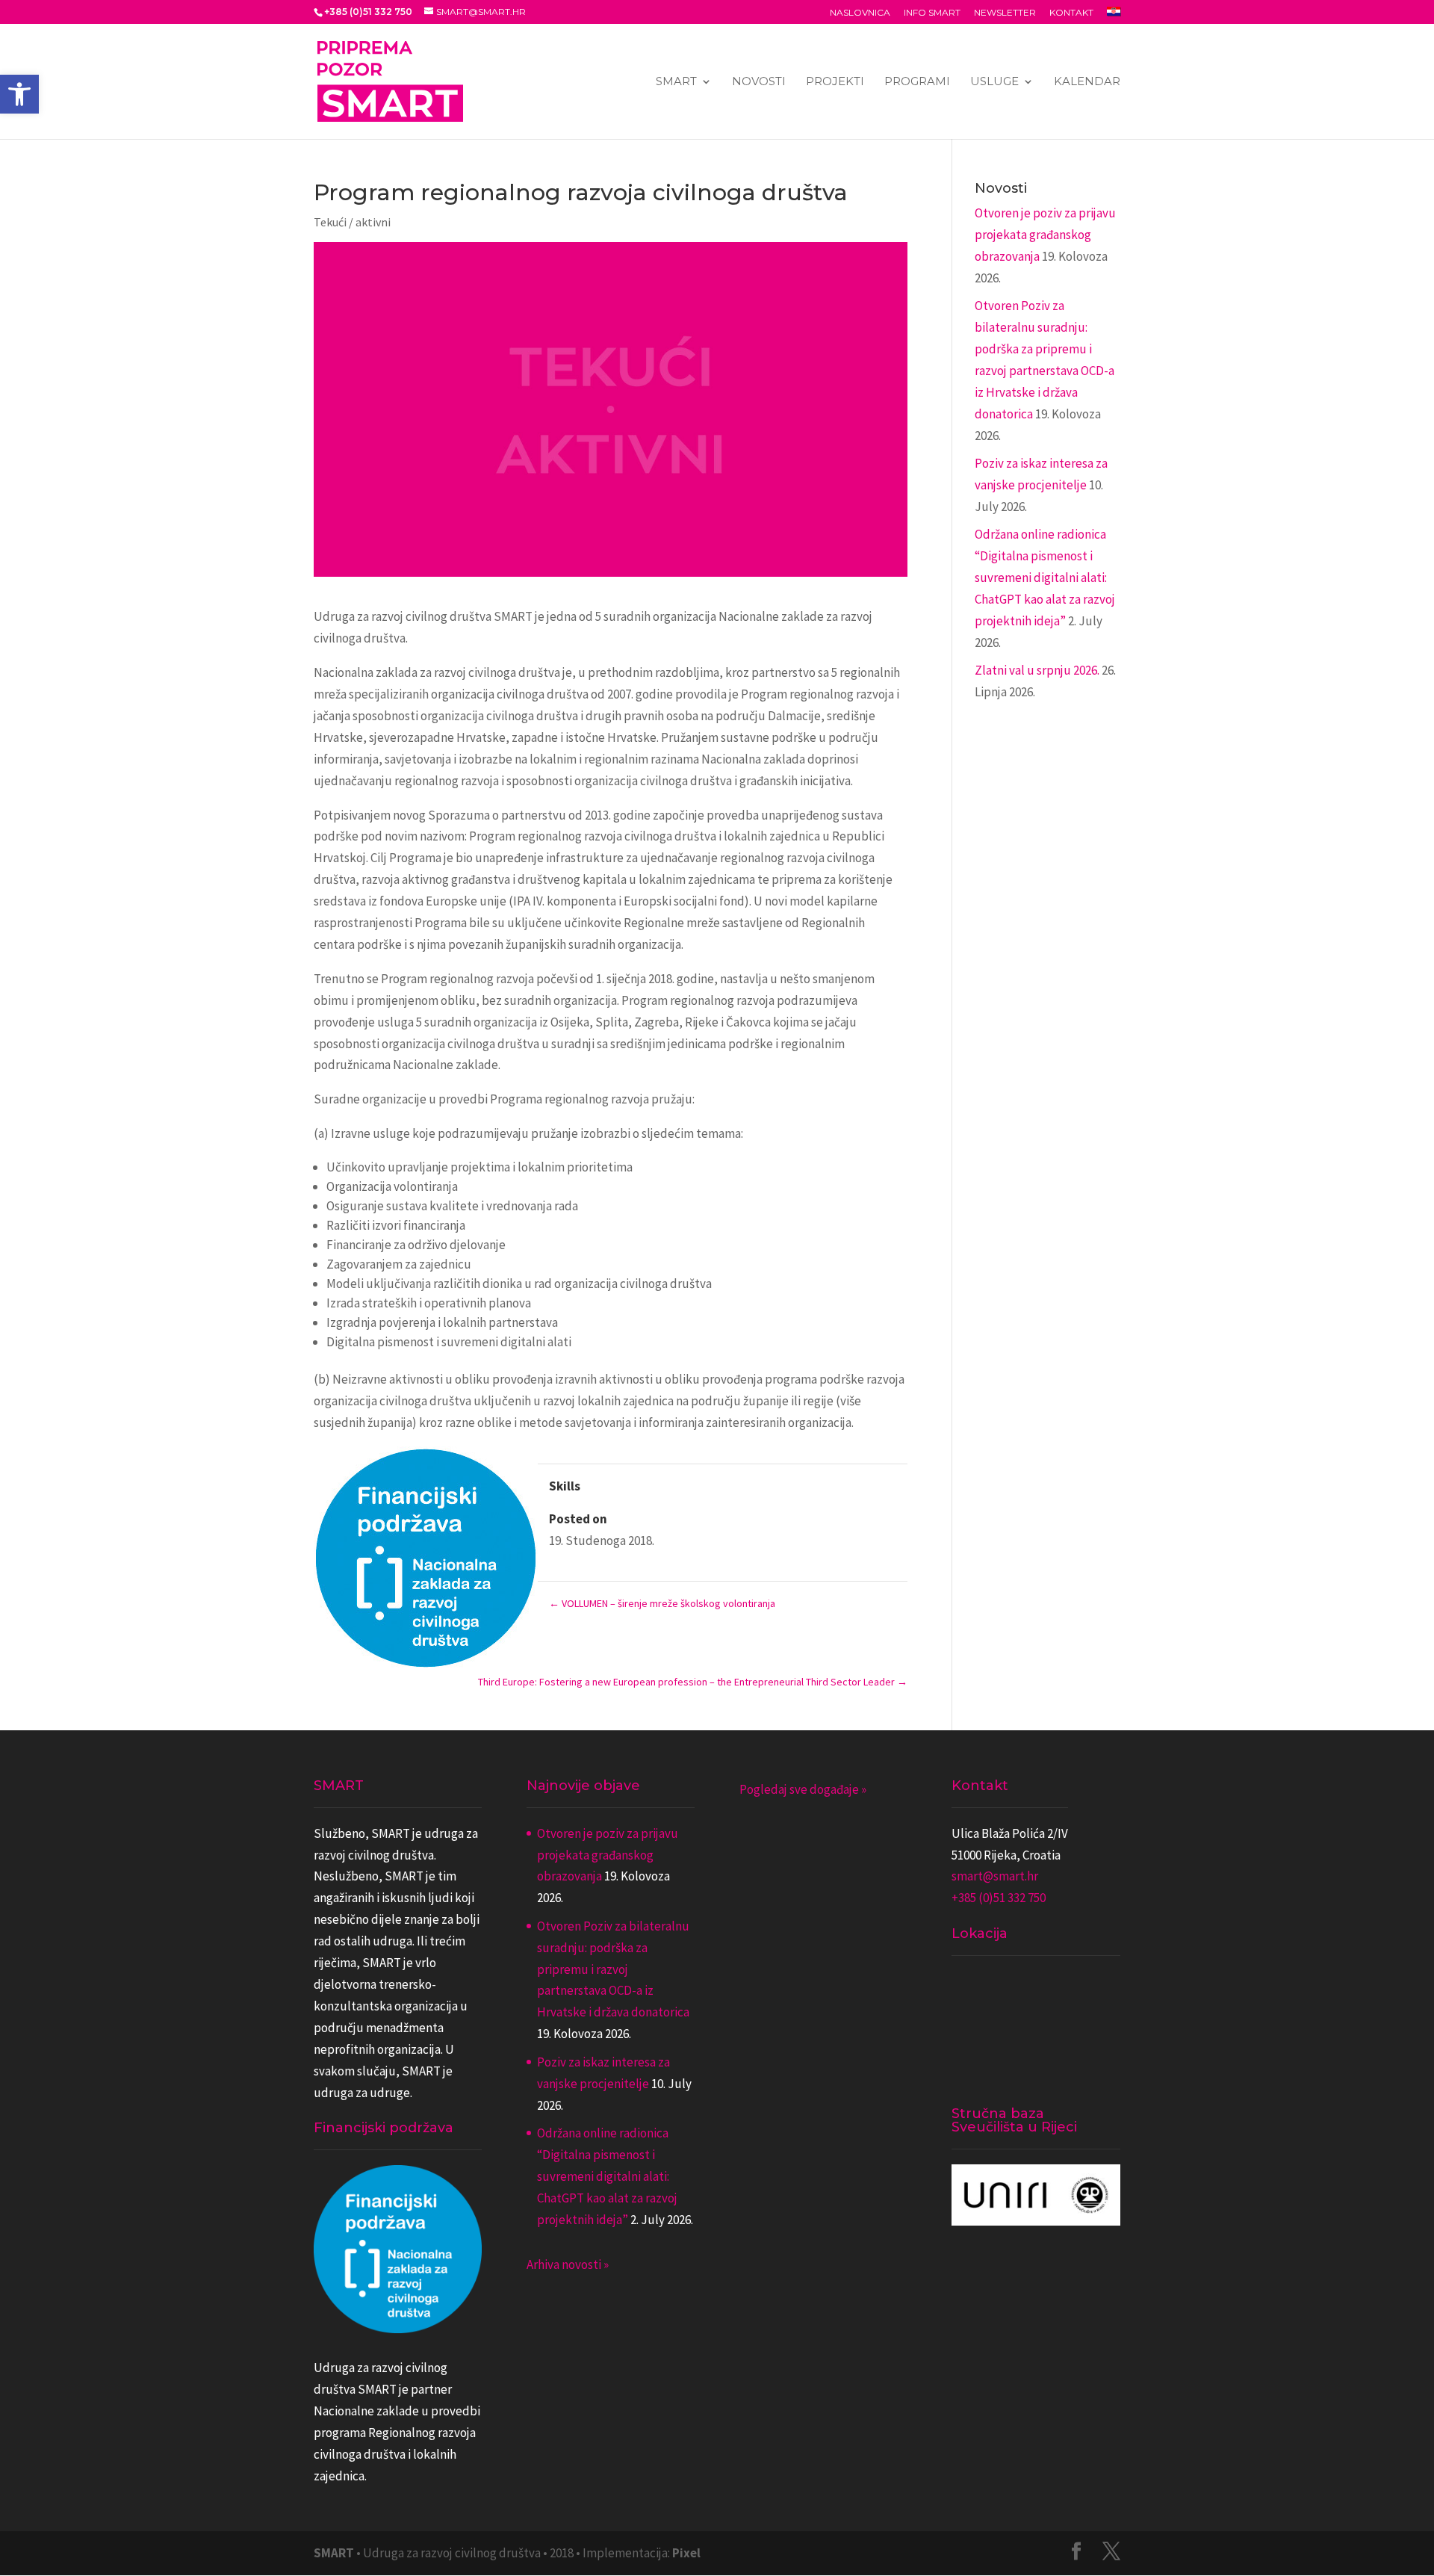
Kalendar (1087, 82)
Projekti (835, 82)
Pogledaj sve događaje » (803, 1789)
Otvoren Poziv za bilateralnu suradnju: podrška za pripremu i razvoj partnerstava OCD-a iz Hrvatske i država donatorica (613, 1969)
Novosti (759, 82)
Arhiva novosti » (568, 2264)
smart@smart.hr (995, 1876)
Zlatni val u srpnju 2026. (1037, 670)
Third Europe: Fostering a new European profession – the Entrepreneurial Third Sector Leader (693, 1682)
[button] (19, 94)
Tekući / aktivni (352, 222)
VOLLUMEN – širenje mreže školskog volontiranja (662, 1603)
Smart (676, 82)
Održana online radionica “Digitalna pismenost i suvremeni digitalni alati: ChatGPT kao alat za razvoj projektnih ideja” (1045, 578)
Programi (917, 82)
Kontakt (1071, 13)
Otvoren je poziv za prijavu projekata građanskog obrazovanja (1045, 235)
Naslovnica (860, 13)
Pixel (686, 2553)
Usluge (994, 82)
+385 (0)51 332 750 (999, 1898)
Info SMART (932, 13)
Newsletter (1005, 13)
